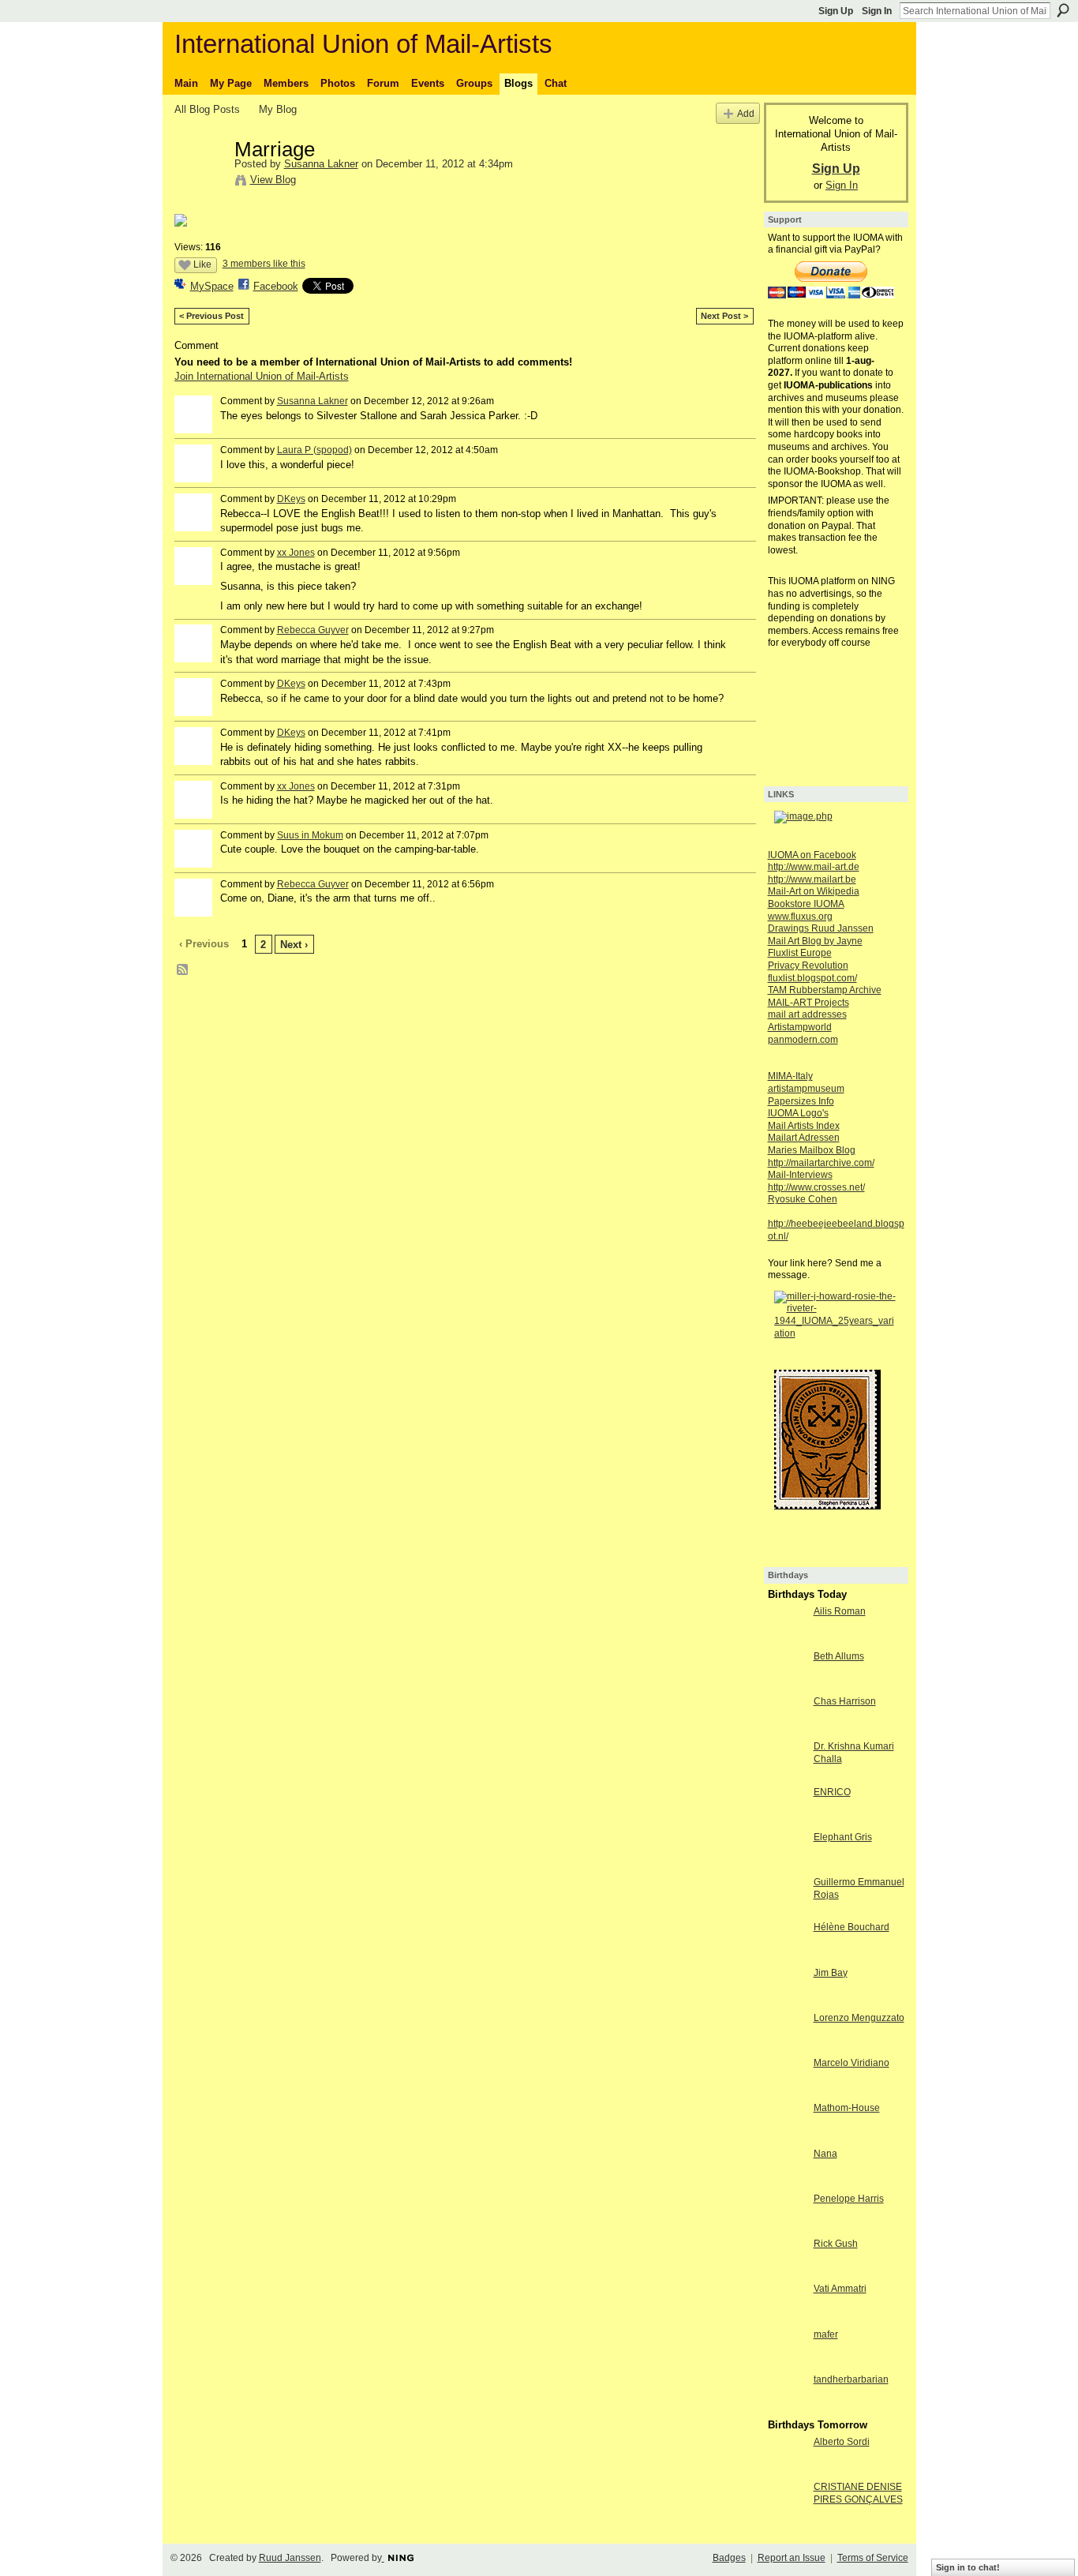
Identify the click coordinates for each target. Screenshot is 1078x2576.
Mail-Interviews (800, 1175)
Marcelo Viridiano (852, 2063)
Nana (825, 2154)
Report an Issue (792, 2558)
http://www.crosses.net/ (816, 1187)
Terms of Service (873, 2558)
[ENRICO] (787, 1821)
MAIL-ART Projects (808, 1003)
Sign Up (836, 11)
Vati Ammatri (840, 2289)
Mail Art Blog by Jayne (815, 941)
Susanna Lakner (321, 164)
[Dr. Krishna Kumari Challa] (787, 1775)
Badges (729, 2558)
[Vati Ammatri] (787, 2317)
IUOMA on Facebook (812, 855)
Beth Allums (839, 1656)
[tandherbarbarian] (787, 2408)
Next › (294, 945)
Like (202, 264)
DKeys (291, 499)
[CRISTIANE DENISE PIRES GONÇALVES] (787, 2516)
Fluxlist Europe (800, 953)
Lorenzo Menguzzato (859, 2018)
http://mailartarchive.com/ (821, 1163)
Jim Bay (831, 1973)
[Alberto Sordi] (787, 2471)
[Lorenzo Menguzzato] (787, 2047)
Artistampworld (800, 1027)
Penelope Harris (849, 2199)
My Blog (278, 109)
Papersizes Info (801, 1101)
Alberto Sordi (842, 2442)
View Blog (273, 180)
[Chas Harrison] (787, 1730)
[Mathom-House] (787, 2137)
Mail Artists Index (804, 1126)
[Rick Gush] (787, 2272)
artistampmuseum (806, 1089)
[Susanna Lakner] (200, 182)
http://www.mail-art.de (814, 867)
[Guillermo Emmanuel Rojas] (787, 1911)
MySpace (212, 286)
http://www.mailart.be (812, 879)
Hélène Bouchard (852, 1927)
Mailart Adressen (804, 1138)
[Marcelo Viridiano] (787, 2092)
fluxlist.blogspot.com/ (812, 978)
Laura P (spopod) (314, 450)
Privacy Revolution (808, 966)
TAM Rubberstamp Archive (825, 990)
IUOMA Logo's (798, 1113)
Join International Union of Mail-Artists (262, 376)
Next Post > (724, 316)
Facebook (276, 286)
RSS (183, 970)
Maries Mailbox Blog (812, 1150)
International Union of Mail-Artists (363, 44)
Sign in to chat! (968, 2567)
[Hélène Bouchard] (787, 1956)
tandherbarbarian (851, 2379)
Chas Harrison (845, 1701)
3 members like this (264, 264)
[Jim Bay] (787, 2002)
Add (746, 113)
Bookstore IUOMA (806, 904)
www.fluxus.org (800, 917)
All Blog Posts (207, 109)
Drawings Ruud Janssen (821, 928)
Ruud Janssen (290, 2558)
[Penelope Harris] (787, 2227)
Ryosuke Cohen (803, 1199)
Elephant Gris (843, 1837)
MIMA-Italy (790, 1076)
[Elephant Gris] (787, 1866)
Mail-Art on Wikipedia (814, 891)
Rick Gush (836, 2244)
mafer (826, 2334)
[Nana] (787, 2182)
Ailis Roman (840, 1611)
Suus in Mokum (310, 835)
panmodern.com (803, 1040)
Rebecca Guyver (313, 630)
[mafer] (787, 2363)
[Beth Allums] (787, 1685)
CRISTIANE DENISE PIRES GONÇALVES (858, 2493)
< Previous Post (211, 316)
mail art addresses (807, 1014)
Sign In (877, 11)
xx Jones (296, 553)
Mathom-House (847, 2108)
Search (1063, 10)
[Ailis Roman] (787, 1640)
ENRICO (832, 1792)
